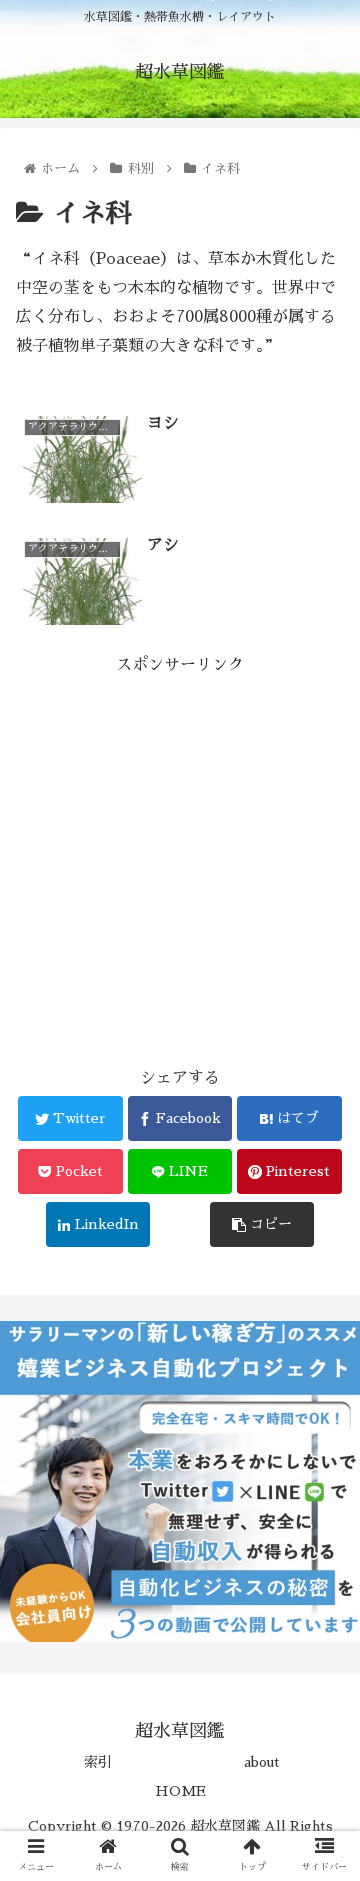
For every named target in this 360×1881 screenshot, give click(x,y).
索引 (98, 1762)
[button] (321, 1673)
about (262, 1762)
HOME (180, 1791)
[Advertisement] (180, 860)
